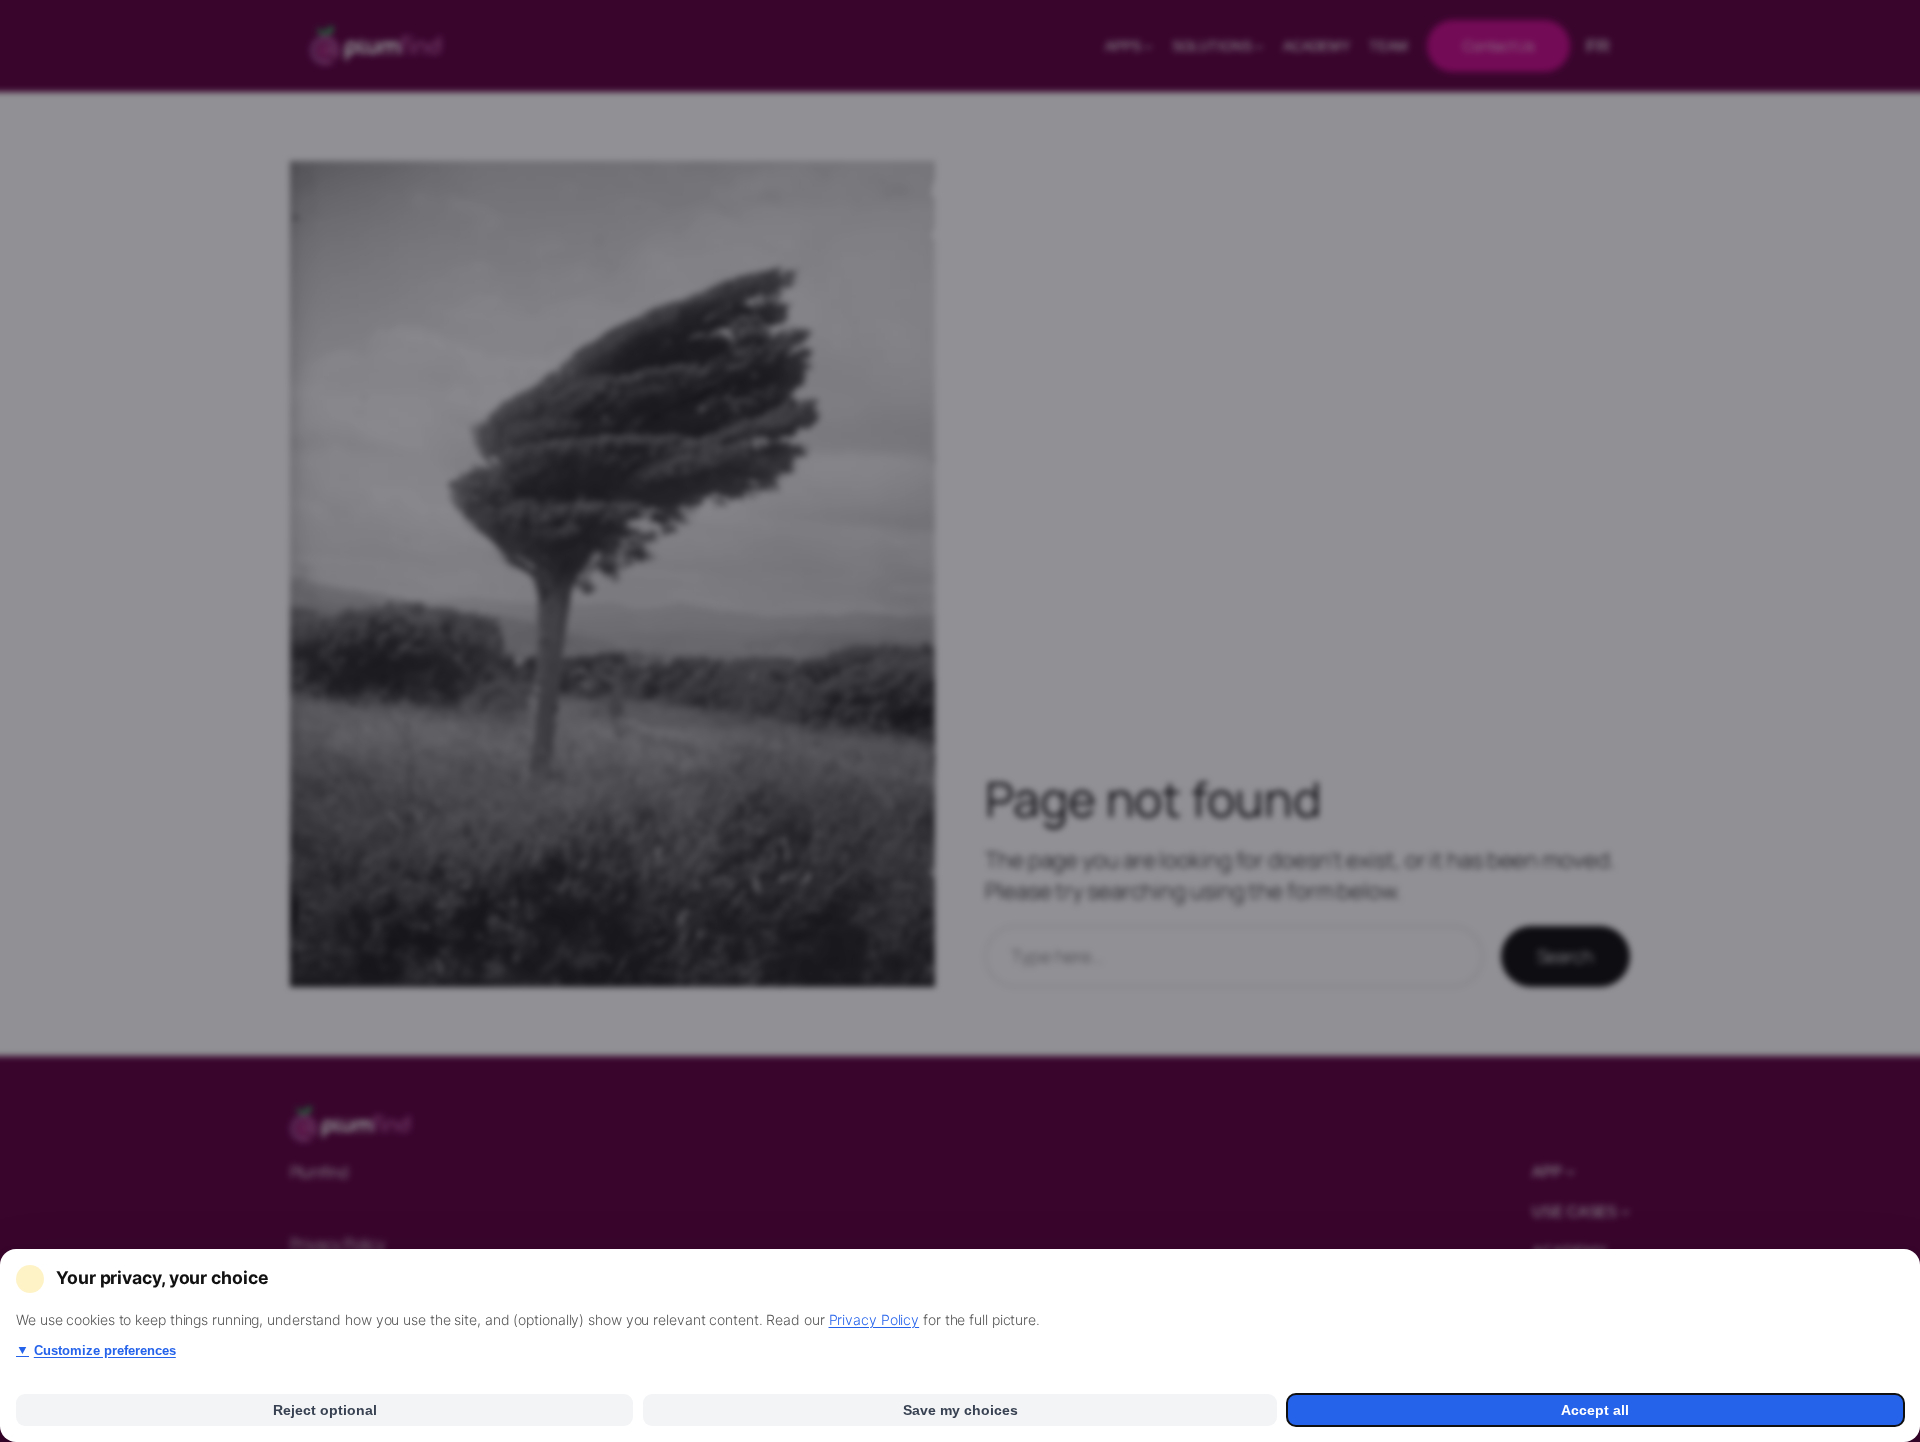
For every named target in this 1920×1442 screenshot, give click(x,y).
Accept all (1595, 1410)
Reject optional (325, 1410)
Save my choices (960, 1410)
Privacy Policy (874, 1319)
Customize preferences (96, 1350)
